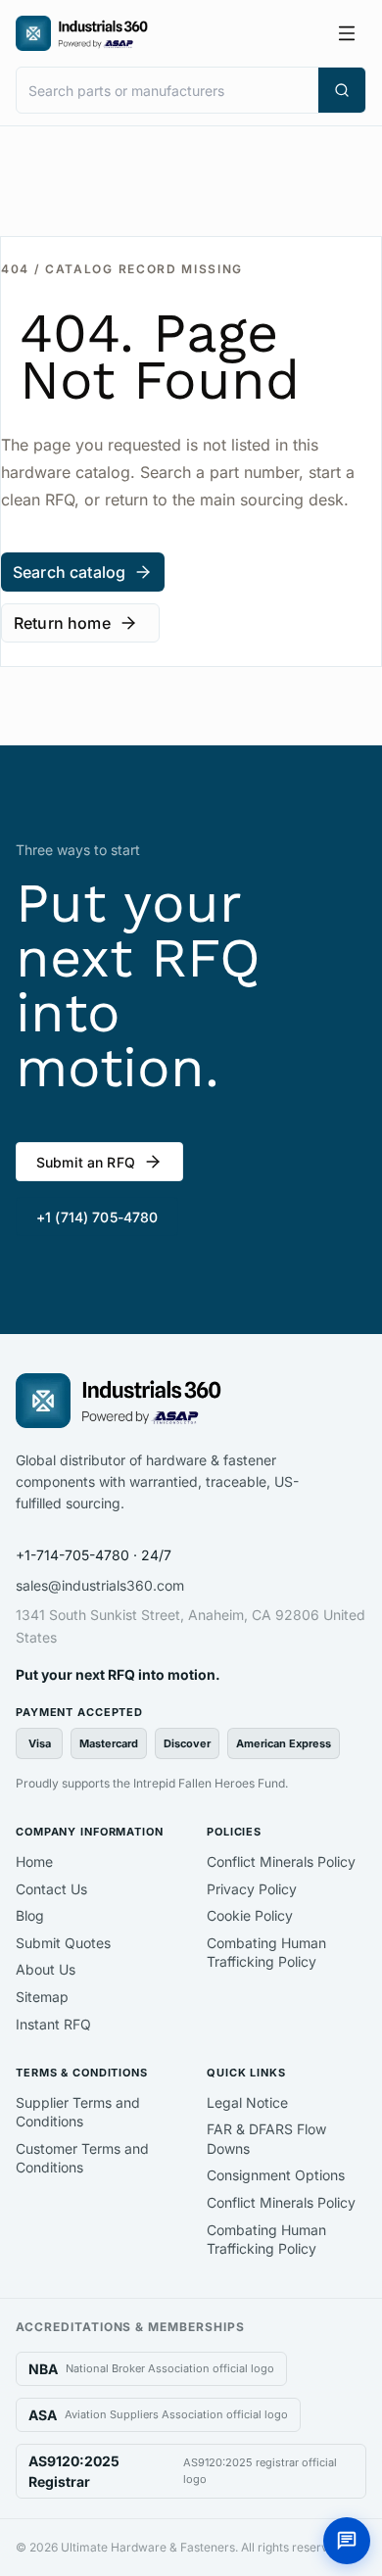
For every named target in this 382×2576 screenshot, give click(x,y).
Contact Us (51, 1889)
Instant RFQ (53, 2024)
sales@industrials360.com (100, 1585)
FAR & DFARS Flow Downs (266, 2139)
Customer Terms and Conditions (82, 2158)
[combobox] (167, 90)
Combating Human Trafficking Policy (266, 1953)
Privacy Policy (252, 1889)
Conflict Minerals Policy (281, 1861)
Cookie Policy (250, 1915)
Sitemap (42, 1997)
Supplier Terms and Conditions (78, 2112)
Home (34, 1861)
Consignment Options (276, 2175)
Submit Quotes (63, 1943)
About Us (46, 1969)
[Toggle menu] (347, 33)
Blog (30, 1915)
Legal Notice (247, 2102)
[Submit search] (342, 90)
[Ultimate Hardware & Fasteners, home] (82, 33)
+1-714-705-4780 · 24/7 (94, 1555)
